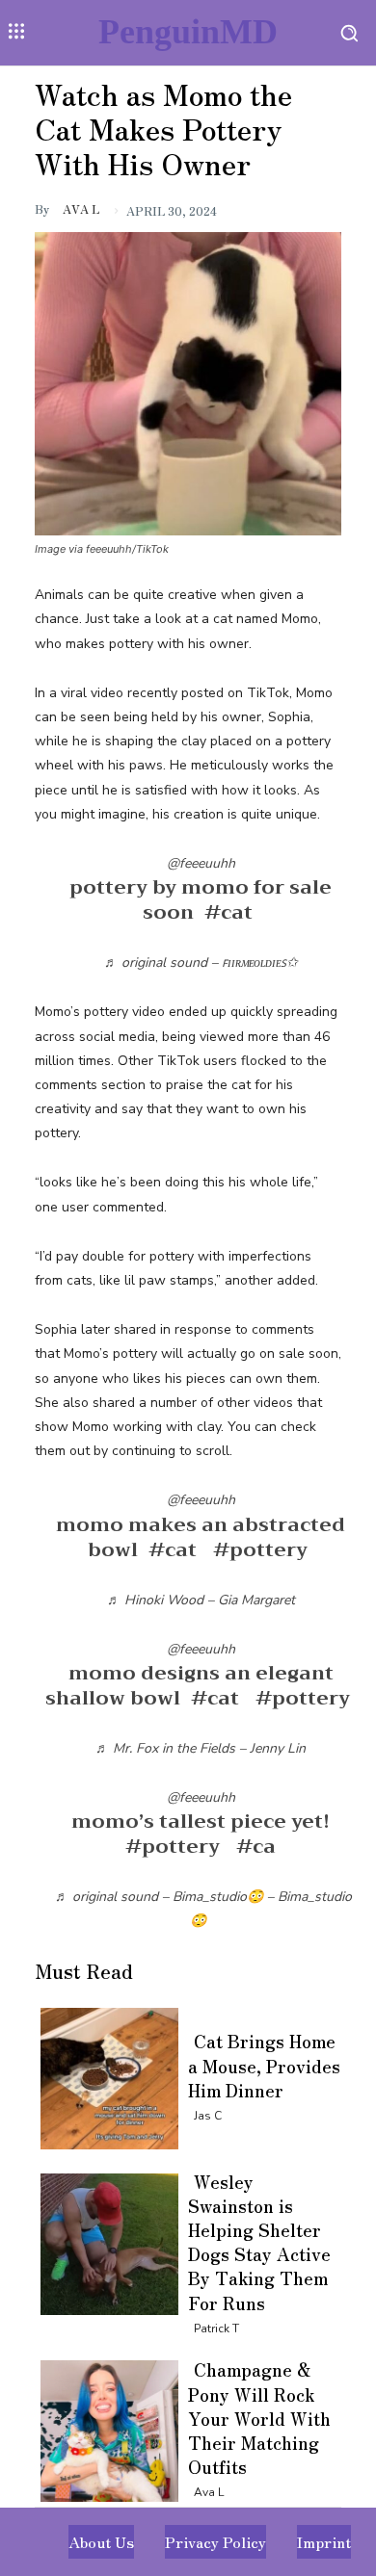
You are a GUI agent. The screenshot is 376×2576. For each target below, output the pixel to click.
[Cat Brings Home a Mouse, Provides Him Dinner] (104, 2075)
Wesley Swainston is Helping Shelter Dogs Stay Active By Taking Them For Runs (259, 2242)
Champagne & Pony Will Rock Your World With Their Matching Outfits (259, 2418)
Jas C (208, 2116)
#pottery (260, 1550)
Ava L (81, 208)
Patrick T (216, 2329)
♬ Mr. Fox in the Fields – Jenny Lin (201, 1748)
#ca (256, 1847)
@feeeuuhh (201, 863)
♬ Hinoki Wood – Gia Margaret (201, 1600)
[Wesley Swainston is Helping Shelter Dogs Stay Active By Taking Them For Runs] (104, 2240)
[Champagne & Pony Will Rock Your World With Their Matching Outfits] (104, 2427)
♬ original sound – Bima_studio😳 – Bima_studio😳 (203, 1909)
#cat (228, 912)
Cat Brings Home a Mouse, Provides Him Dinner (264, 2065)
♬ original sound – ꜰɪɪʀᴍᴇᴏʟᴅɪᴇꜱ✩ (201, 963)
